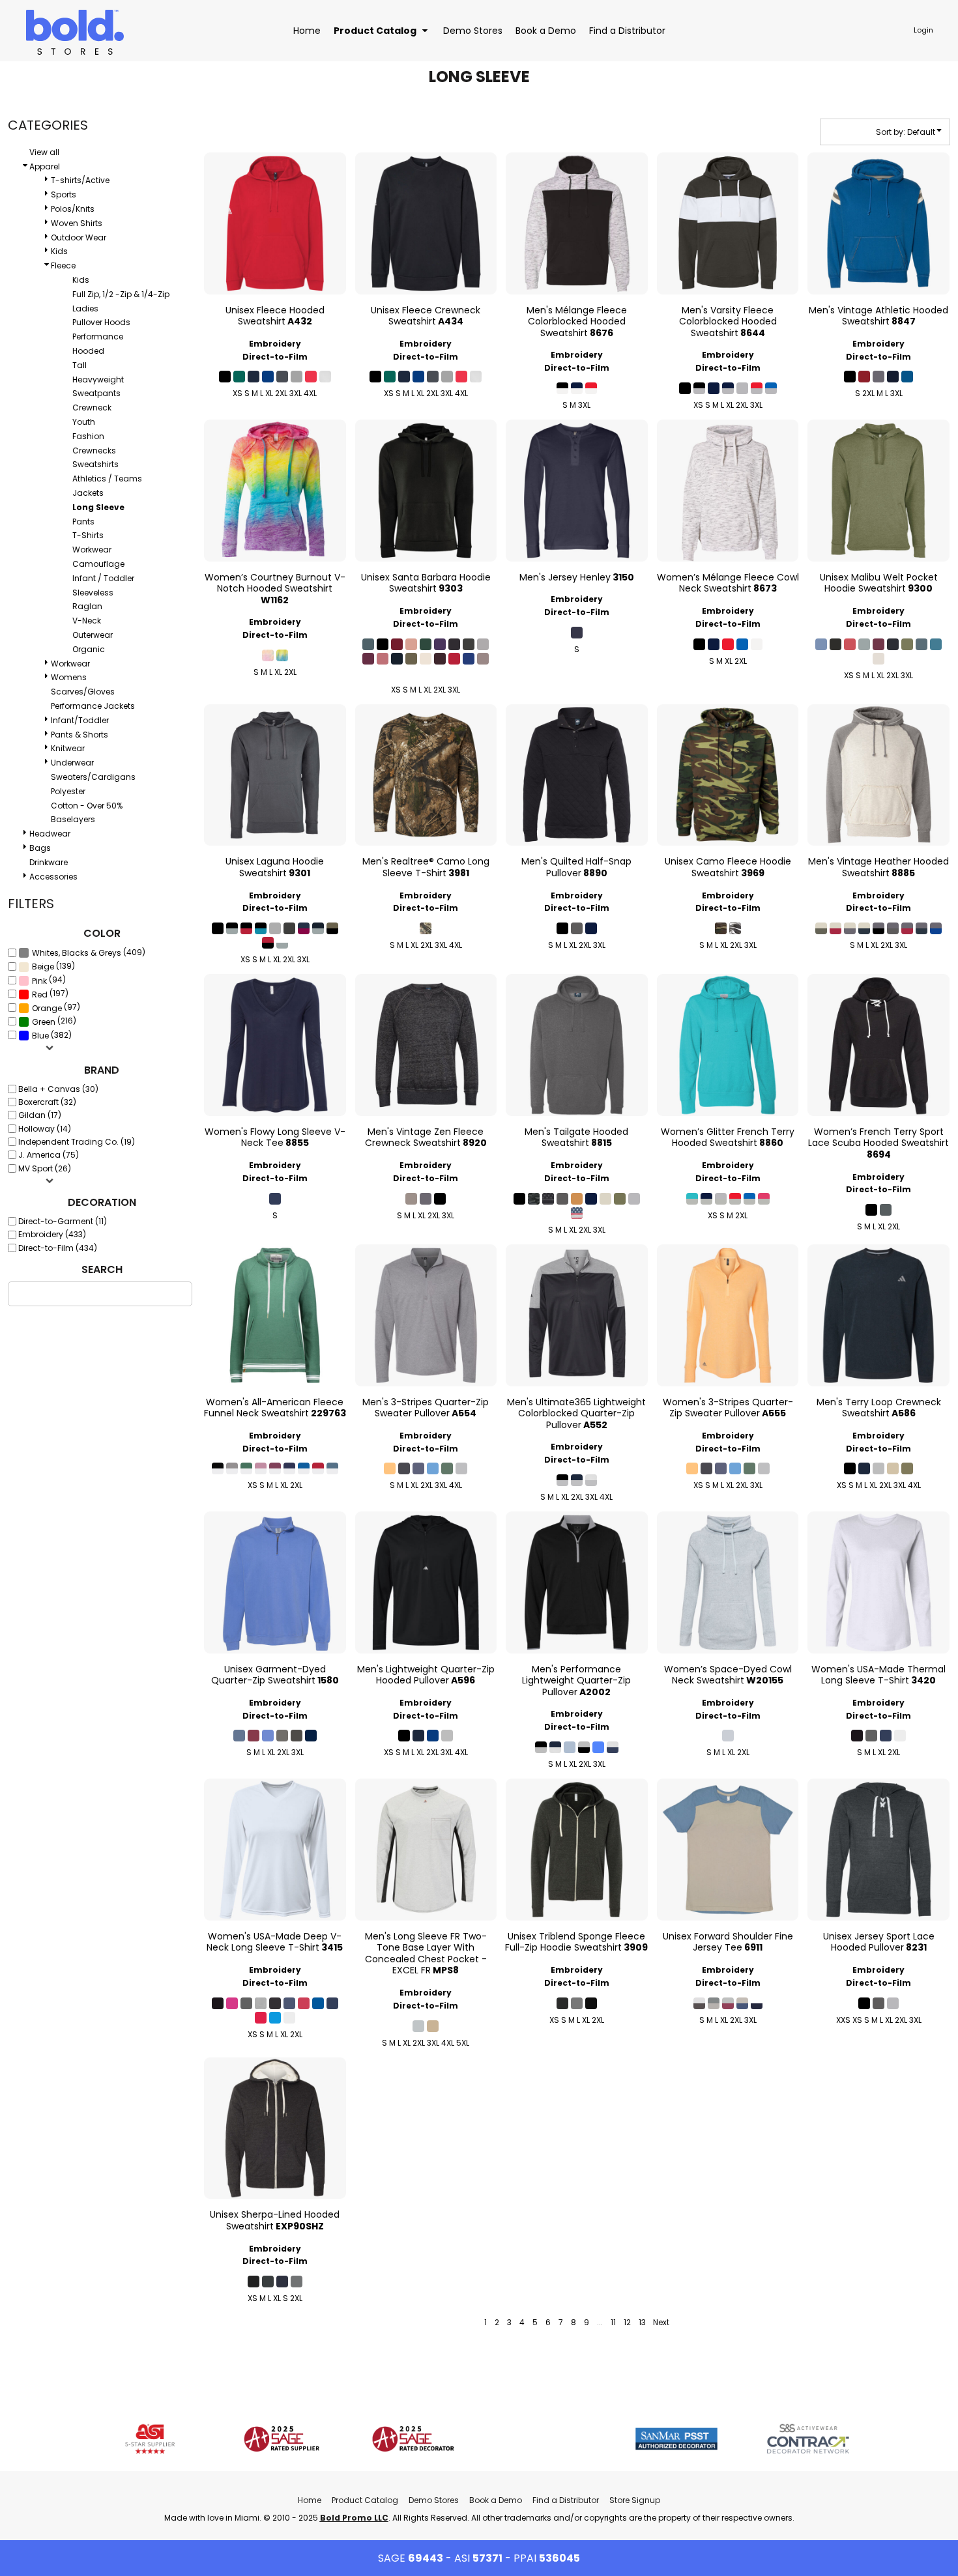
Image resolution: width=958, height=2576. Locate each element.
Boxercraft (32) (47, 1102)
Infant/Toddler (80, 720)
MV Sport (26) (45, 1168)
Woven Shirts (77, 223)
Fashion (88, 436)
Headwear (50, 834)
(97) (56, 1008)
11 (613, 2322)
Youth (84, 422)
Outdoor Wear (79, 237)
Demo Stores (434, 2500)
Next (661, 2322)
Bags (40, 848)
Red (40, 995)
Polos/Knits (73, 209)
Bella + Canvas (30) (58, 1089)
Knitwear (68, 748)
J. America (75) (49, 1155)
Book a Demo (496, 2500)
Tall (80, 365)
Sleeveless (93, 593)
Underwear (72, 763)
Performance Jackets (93, 706)
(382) (52, 1036)
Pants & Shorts (80, 735)
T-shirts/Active (80, 180)
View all (44, 152)
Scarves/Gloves (83, 692)
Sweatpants (96, 393)
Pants (83, 522)
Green (44, 1022)
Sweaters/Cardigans (93, 777)
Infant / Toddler (103, 578)
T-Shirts (88, 535)
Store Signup (635, 2500)
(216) (54, 1021)
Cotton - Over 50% (87, 806)
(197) (50, 994)
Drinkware (49, 862)
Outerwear (93, 635)
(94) (49, 980)
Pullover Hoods (101, 322)
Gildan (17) (40, 1115)
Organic (89, 649)
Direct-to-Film (275, 357)
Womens (69, 677)
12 (627, 2322)
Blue (40, 1036)
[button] (382, 30)
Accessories (53, 877)
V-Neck (87, 621)
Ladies (85, 308)
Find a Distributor (566, 2500)
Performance (98, 336)
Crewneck (92, 408)
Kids (59, 251)
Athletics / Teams (107, 479)
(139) (53, 966)
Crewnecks (94, 451)
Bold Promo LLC (354, 2518)
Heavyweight (98, 379)
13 (642, 2322)
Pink (39, 981)
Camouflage (98, 564)
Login (923, 30)
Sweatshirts (95, 464)
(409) (89, 953)
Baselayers (73, 819)
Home (310, 2500)
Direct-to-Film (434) (58, 1248)
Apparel (45, 166)
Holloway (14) (45, 1129)
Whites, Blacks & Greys (77, 953)
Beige (43, 966)
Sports (64, 194)
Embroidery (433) (52, 1234)
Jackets (88, 493)
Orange (47, 1008)
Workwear (92, 550)
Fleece (63, 265)
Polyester (68, 791)
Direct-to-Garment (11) (63, 1221)
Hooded (88, 351)
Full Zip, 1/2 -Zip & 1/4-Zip (121, 294)
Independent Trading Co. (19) (77, 1142)
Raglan (87, 606)
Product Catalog (365, 2500)
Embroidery (275, 344)
